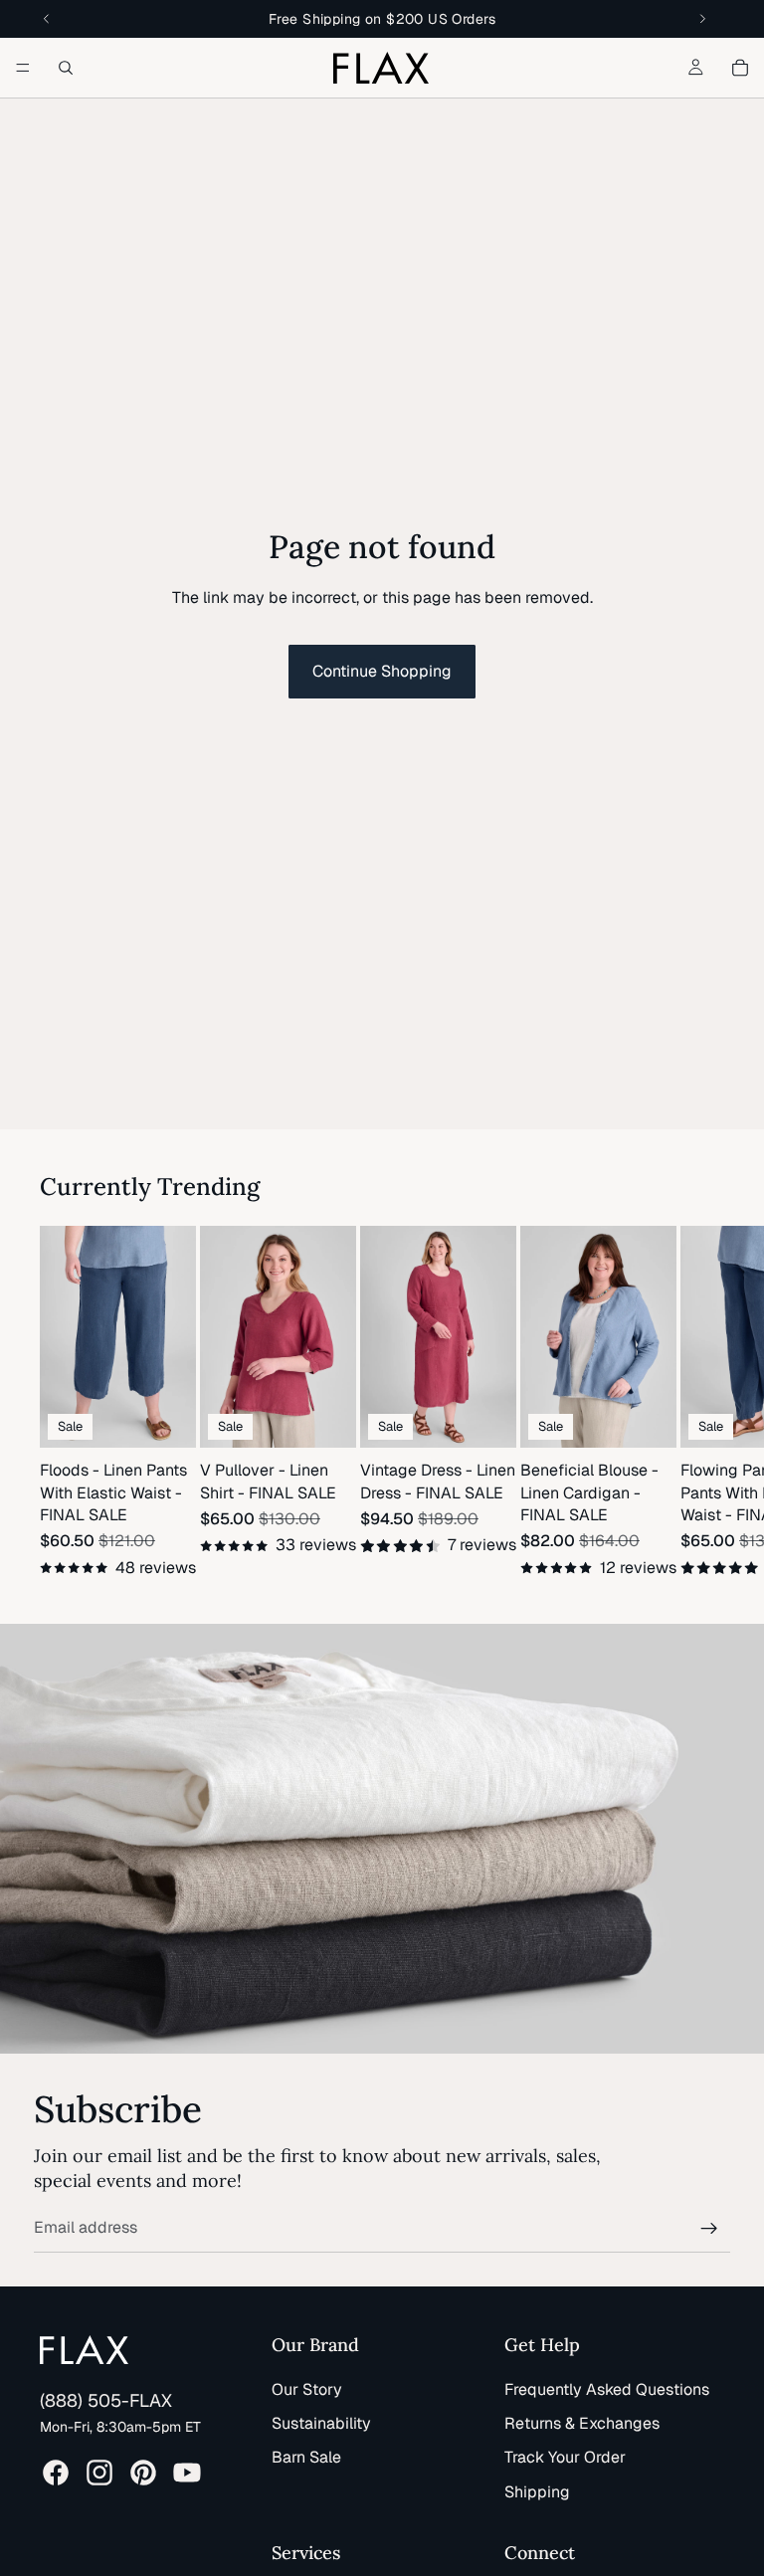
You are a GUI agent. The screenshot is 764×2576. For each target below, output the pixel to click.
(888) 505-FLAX (106, 2400)
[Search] (66, 68)
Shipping (537, 2492)
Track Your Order (565, 2457)
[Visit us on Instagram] (99, 2473)
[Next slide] (700, 1403)
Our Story (307, 2389)
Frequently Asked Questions (607, 2389)
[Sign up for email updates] (709, 2229)
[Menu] (23, 68)
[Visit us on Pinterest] (143, 2473)
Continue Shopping (382, 671)
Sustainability (321, 2423)
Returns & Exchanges (582, 2423)
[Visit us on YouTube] (187, 2473)
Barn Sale (306, 2457)
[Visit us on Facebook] (56, 2473)
